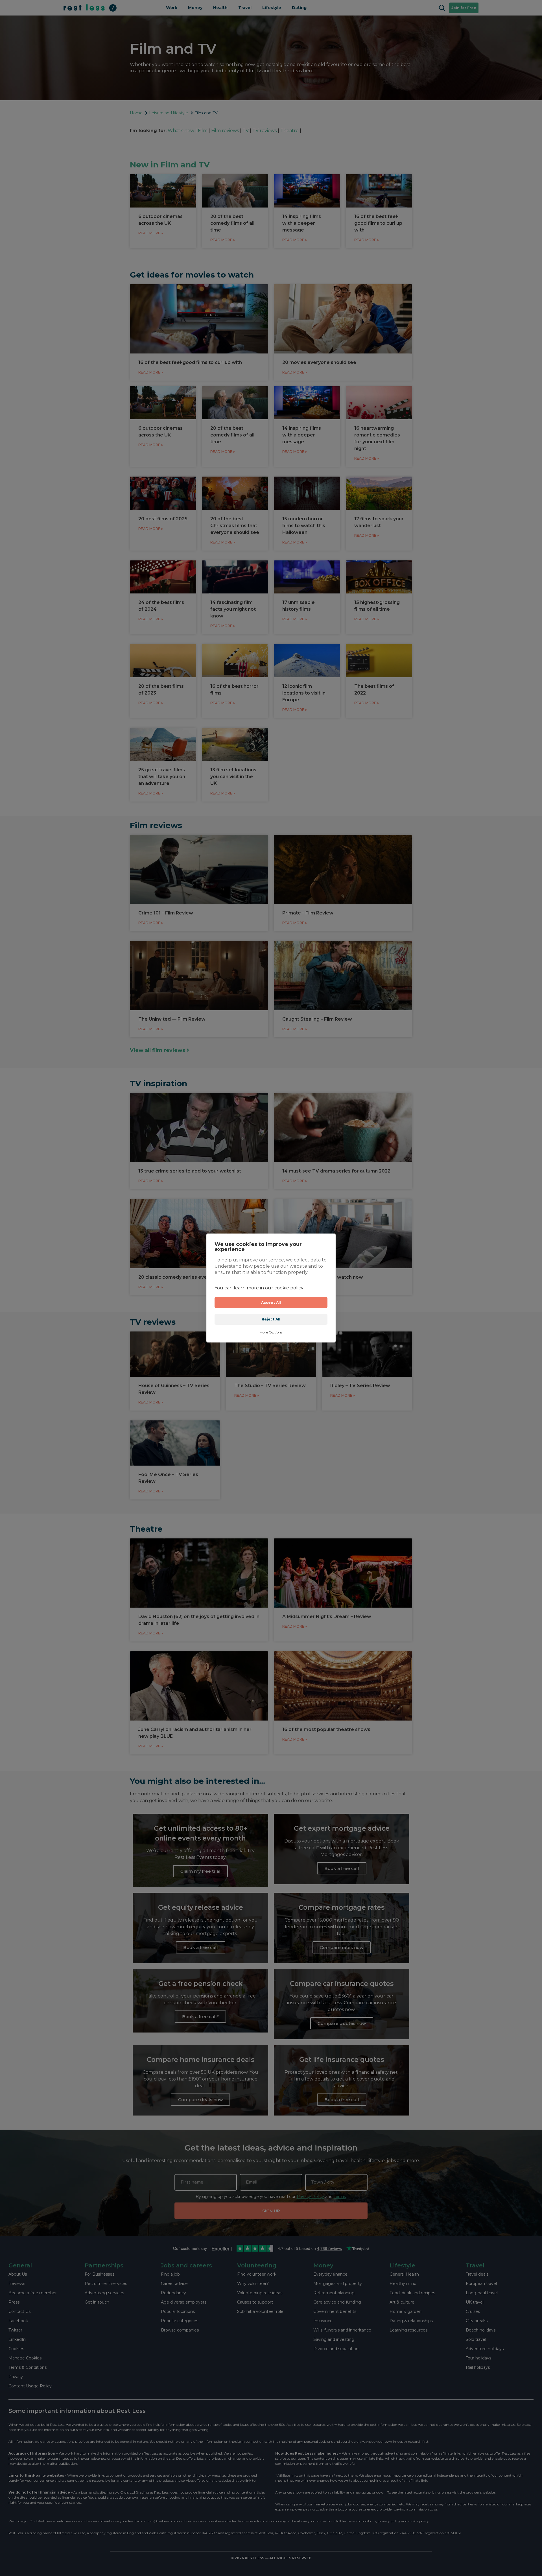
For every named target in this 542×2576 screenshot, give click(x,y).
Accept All (271, 1303)
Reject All (271, 1319)
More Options (271, 1332)
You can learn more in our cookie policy (259, 1288)
